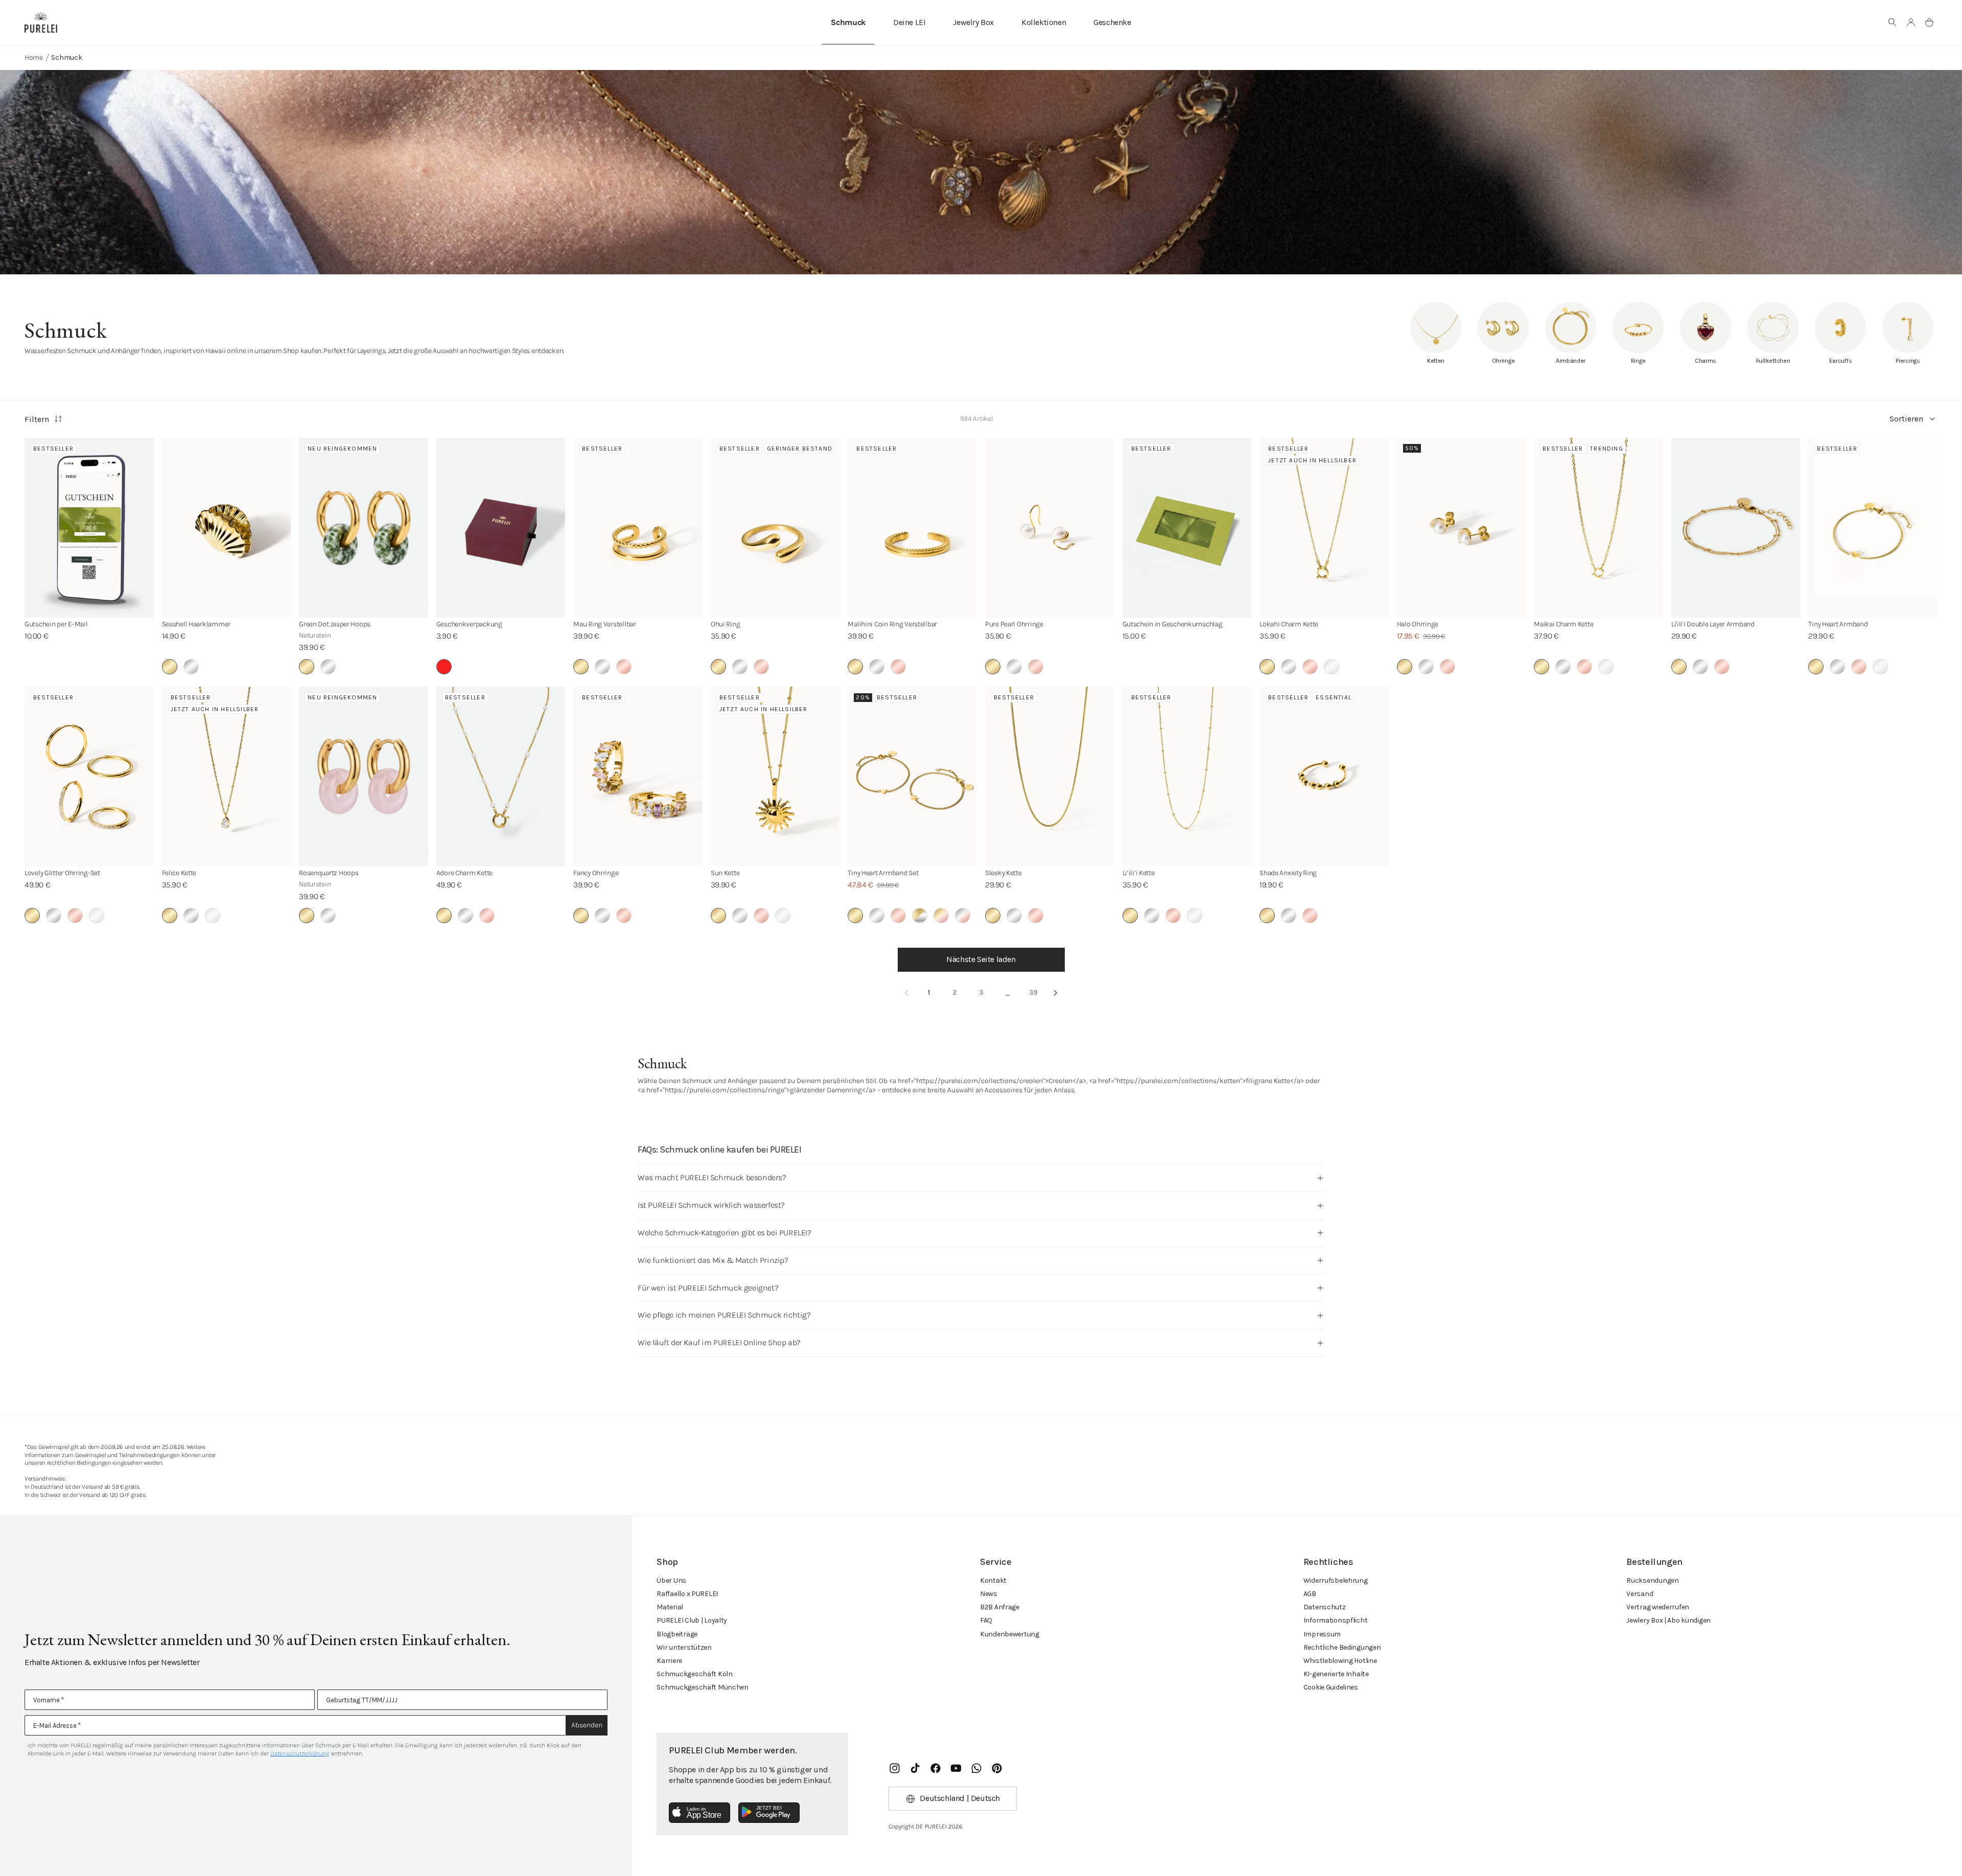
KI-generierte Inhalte (1336, 1674)
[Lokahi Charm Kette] (1324, 528)
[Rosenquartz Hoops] (364, 777)
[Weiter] (1056, 993)
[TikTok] (915, 1768)
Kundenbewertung (1010, 1634)
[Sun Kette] (775, 777)
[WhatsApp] (976, 1768)
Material (670, 1607)
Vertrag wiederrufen (1658, 1607)
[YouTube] (956, 1768)
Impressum (1322, 1634)
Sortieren (1906, 419)
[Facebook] (936, 1768)
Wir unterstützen (684, 1647)
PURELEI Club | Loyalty (692, 1620)
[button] (1893, 22)
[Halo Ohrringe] (1462, 528)
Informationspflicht (1336, 1620)
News (989, 1594)
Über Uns (671, 1580)
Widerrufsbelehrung (1336, 1580)
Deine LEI (909, 22)
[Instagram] (895, 1768)
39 (1033, 992)
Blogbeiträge (677, 1634)
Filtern (37, 419)
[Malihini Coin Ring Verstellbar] (912, 528)
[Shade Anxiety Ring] (1324, 777)
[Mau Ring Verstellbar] (638, 528)
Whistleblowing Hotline (1340, 1661)
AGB (1310, 1594)
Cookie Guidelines (1331, 1687)
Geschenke (1112, 22)
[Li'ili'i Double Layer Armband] (1736, 528)
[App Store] (699, 1813)
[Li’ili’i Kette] (1187, 777)
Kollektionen (1044, 22)
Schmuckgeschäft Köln (694, 1674)
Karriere (669, 1661)
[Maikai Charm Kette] (1598, 528)
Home (34, 57)
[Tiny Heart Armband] (1873, 528)
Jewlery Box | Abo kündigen (1668, 1620)
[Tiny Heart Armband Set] (912, 777)
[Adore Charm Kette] (501, 777)
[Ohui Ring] (775, 528)
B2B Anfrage (1000, 1607)
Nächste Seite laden (981, 959)
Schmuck (848, 22)
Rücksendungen (1652, 1580)
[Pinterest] (997, 1768)
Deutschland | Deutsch (960, 1798)
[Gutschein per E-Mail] (89, 528)
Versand (1640, 1594)
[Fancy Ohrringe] (638, 777)
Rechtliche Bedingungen (1342, 1647)
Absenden (587, 1725)
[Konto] (1911, 22)
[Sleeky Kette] (1050, 777)
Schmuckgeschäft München (703, 1687)
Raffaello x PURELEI (687, 1594)
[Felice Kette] (227, 777)
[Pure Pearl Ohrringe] (1050, 528)
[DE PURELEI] (41, 22)
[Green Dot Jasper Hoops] (364, 528)
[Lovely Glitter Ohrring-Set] (89, 777)
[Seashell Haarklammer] (227, 528)
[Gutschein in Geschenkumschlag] (1187, 528)
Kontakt (993, 1580)
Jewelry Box (973, 22)
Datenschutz (1325, 1607)
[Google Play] (769, 1813)
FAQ (986, 1620)
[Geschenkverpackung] (501, 528)
